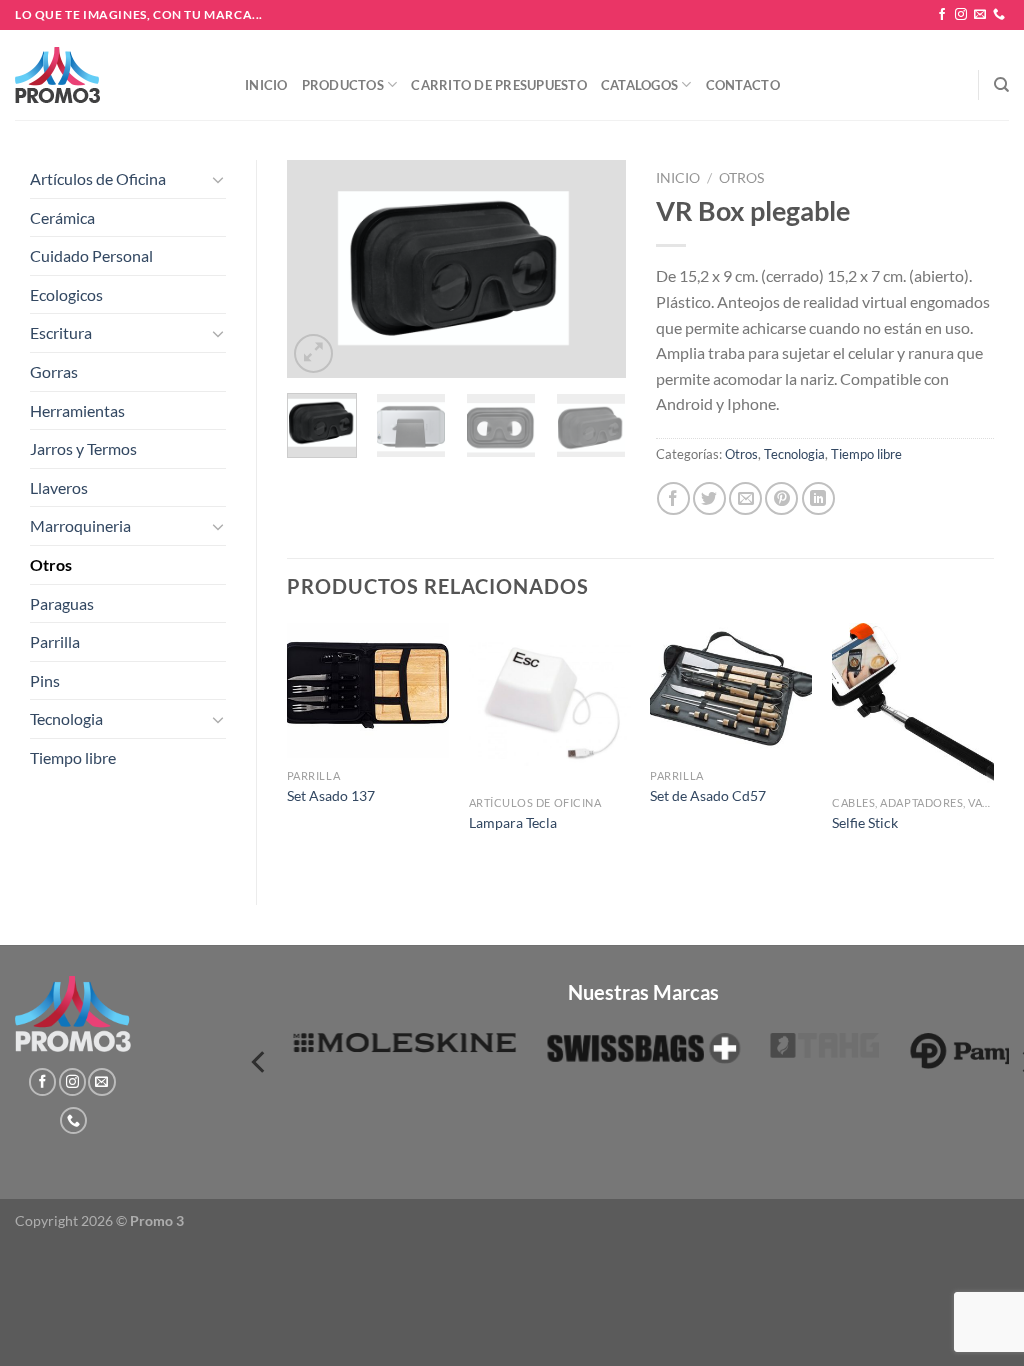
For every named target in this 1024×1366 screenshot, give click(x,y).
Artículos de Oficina (98, 178)
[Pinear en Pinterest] (781, 498)
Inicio (266, 85)
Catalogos (639, 85)
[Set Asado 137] (368, 690)
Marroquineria (80, 525)
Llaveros (59, 487)
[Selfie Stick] (913, 704)
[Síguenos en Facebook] (942, 15)
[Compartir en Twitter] (709, 498)
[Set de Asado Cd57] (731, 690)
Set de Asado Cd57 (708, 795)
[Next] (594, 269)
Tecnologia (66, 718)
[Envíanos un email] (980, 15)
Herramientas (77, 410)
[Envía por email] (745, 498)
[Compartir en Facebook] (673, 498)
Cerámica (62, 217)
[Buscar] (1001, 85)
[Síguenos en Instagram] (961, 15)
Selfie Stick (865, 822)
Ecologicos (66, 294)
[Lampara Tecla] (550, 704)
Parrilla (55, 641)
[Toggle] (218, 179)
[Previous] (319, 269)
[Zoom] (313, 353)
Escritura (61, 332)
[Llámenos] (999, 15)
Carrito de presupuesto (499, 85)
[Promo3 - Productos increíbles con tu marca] (115, 75)
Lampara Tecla (513, 822)
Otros (51, 564)
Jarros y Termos (83, 448)
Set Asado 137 (331, 795)
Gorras (54, 371)
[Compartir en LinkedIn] (818, 498)
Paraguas (62, 603)
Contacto (743, 85)
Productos (343, 85)
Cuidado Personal (91, 255)
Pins (45, 680)
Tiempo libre (73, 757)
